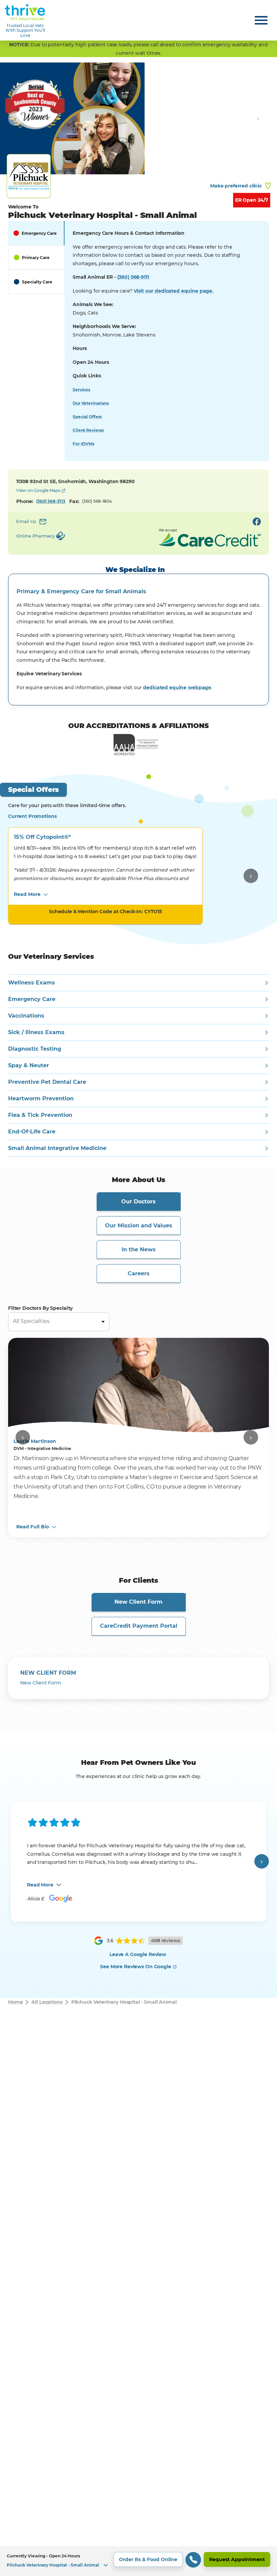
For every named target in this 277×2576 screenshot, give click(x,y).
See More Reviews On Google (135, 1967)
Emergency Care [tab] (39, 233)
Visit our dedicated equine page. (174, 291)
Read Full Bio (33, 1527)
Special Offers (87, 417)
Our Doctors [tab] (138, 1202)
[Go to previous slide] (15, 118)
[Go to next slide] (258, 118)
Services (81, 390)
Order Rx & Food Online (148, 2559)
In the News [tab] (139, 1249)
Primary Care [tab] (36, 258)
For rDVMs (83, 444)
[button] (138, 2561)
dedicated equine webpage (177, 687)
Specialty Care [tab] (37, 282)
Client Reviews (88, 430)
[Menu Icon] (261, 20)
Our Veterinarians (91, 403)
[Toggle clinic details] (106, 2565)
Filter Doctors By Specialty (40, 1308)
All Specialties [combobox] (31, 1321)
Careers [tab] (139, 1273)
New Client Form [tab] (138, 1602)
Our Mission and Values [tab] (139, 1226)
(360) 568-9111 (133, 277)
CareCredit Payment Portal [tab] (139, 1626)
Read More (27, 894)
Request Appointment (237, 2559)
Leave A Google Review (138, 1954)
